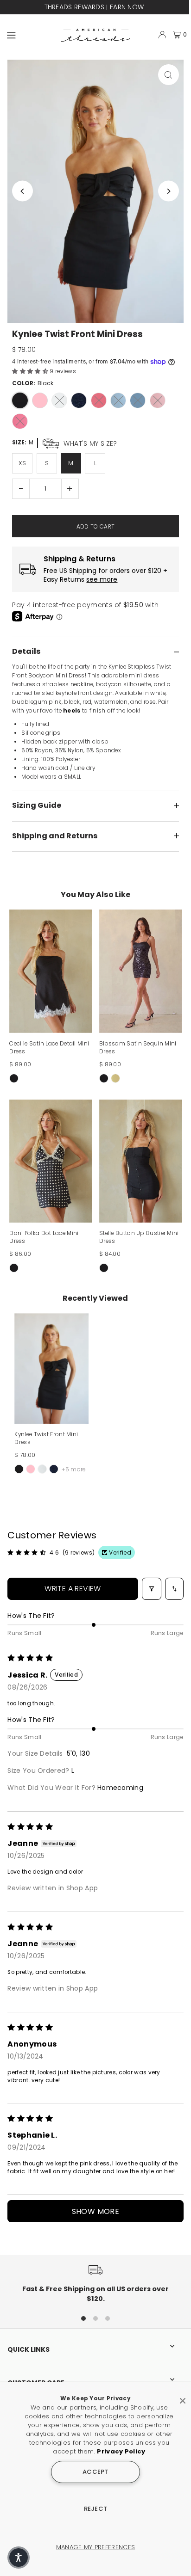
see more (102, 580)
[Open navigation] (30, 34)
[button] (31, 371)
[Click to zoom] (169, 75)
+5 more (74, 1469)
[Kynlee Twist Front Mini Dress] (51, 1368)
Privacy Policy (121, 2451)
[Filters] (152, 1589)
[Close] (183, 2397)
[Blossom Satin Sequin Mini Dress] (140, 971)
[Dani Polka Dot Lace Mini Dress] (51, 1161)
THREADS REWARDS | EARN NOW (93, 7)
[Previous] (22, 191)
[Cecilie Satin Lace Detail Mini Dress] (51, 971)
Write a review (73, 1589)
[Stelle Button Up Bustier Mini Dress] (140, 1161)
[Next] (169, 191)
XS (22, 463)
